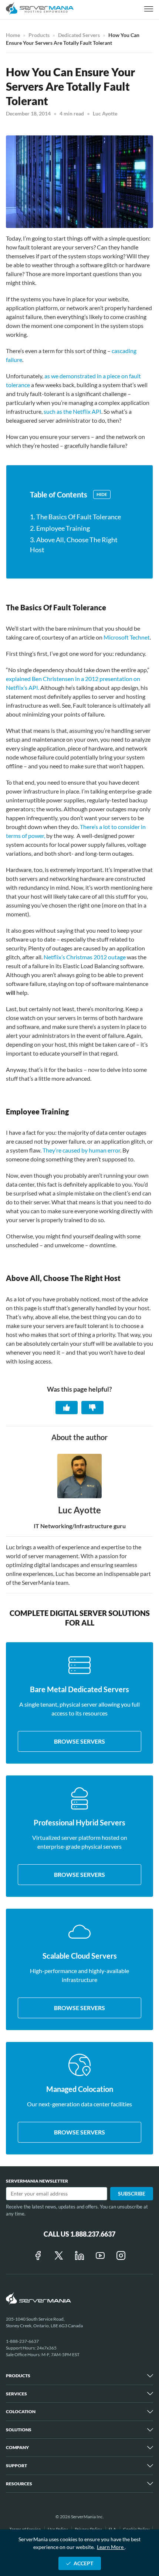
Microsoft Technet (127, 637)
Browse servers (79, 1741)
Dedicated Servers (79, 35)
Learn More (111, 2547)
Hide (102, 494)
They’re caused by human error (81, 1150)
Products (39, 35)
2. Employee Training (60, 528)
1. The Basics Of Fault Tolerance (75, 517)
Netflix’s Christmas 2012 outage (85, 957)
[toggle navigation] (149, 9)
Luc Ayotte (105, 113)
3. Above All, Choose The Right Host (74, 545)
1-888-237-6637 (22, 2341)
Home (13, 35)
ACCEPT (83, 2563)
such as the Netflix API (72, 411)
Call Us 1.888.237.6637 (79, 2234)
